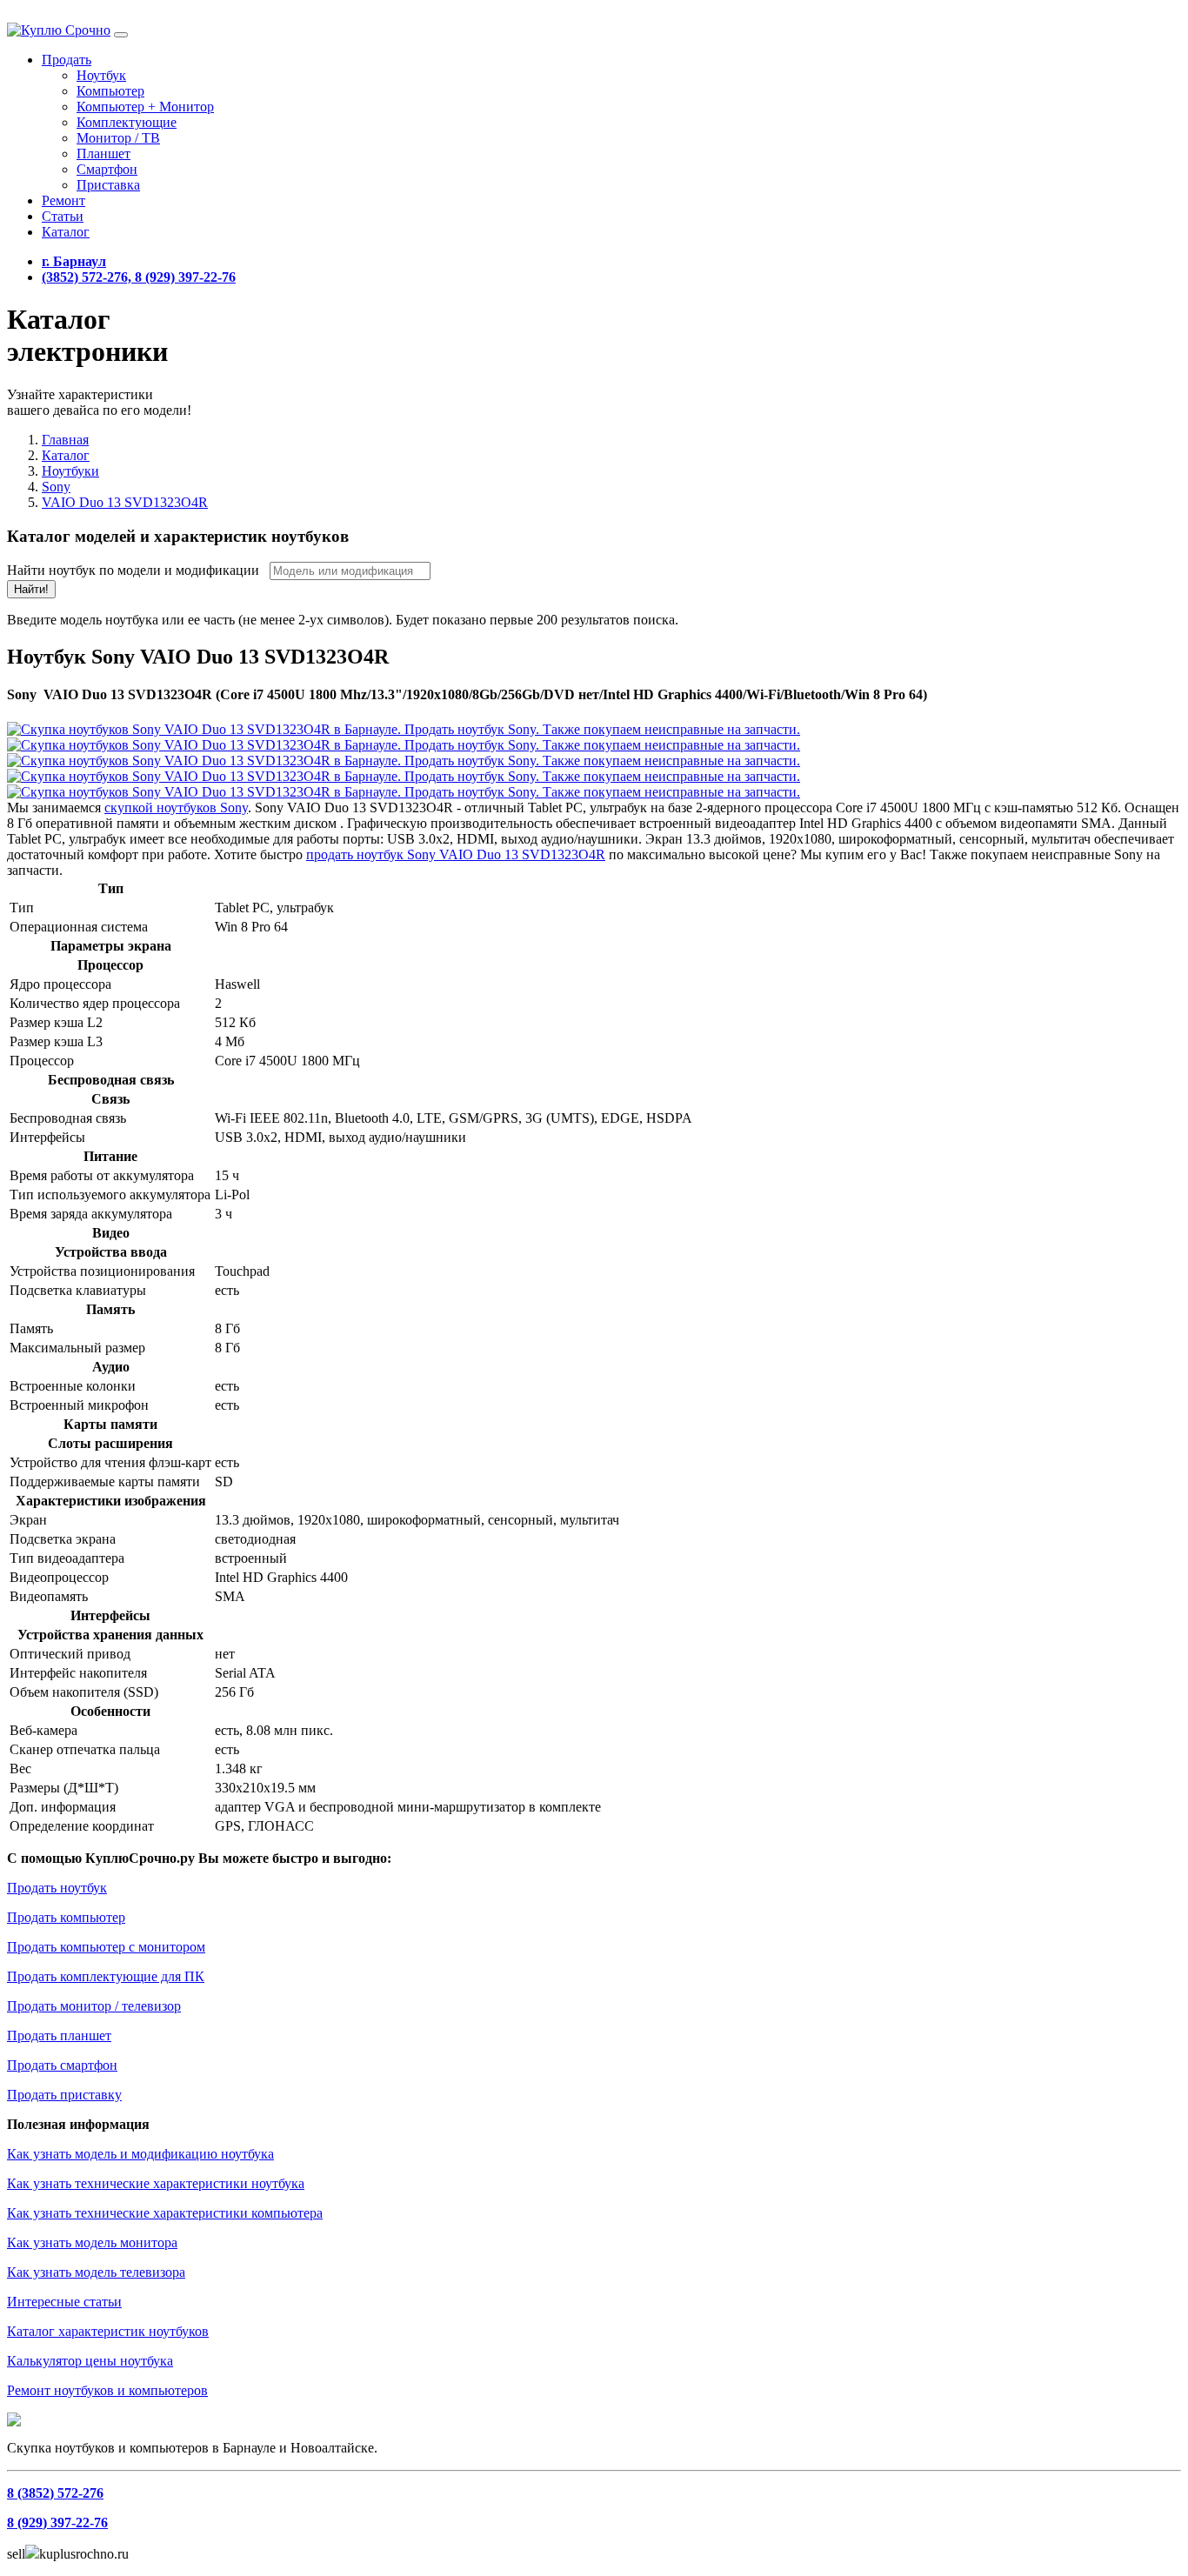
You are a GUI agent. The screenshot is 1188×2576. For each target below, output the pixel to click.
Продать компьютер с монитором (106, 1947)
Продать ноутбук (57, 1888)
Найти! (31, 589)
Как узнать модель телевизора (96, 2272)
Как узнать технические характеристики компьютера (165, 2213)
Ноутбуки (70, 471)
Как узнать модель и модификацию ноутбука (140, 2154)
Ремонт (63, 200)
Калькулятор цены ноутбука (90, 2361)
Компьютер (110, 91)
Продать (67, 60)
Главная (65, 440)
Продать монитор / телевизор (94, 2006)
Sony (56, 487)
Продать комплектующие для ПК (106, 1976)
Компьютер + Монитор (145, 107)
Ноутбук (101, 75)
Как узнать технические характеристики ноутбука (156, 2183)
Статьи (63, 216)
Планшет (103, 153)
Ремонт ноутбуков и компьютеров (107, 2390)
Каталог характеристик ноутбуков (108, 2331)
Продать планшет (59, 2035)
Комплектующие (127, 122)
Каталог (66, 232)
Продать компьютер (66, 1917)
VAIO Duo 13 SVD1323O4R (125, 502)
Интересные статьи (64, 2302)
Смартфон (107, 169)
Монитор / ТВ (118, 138)
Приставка (108, 185)
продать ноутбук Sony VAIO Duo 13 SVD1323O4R (456, 854)
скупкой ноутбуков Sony (176, 808)
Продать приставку (64, 2095)
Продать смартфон (62, 2065)
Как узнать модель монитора (92, 2242)
